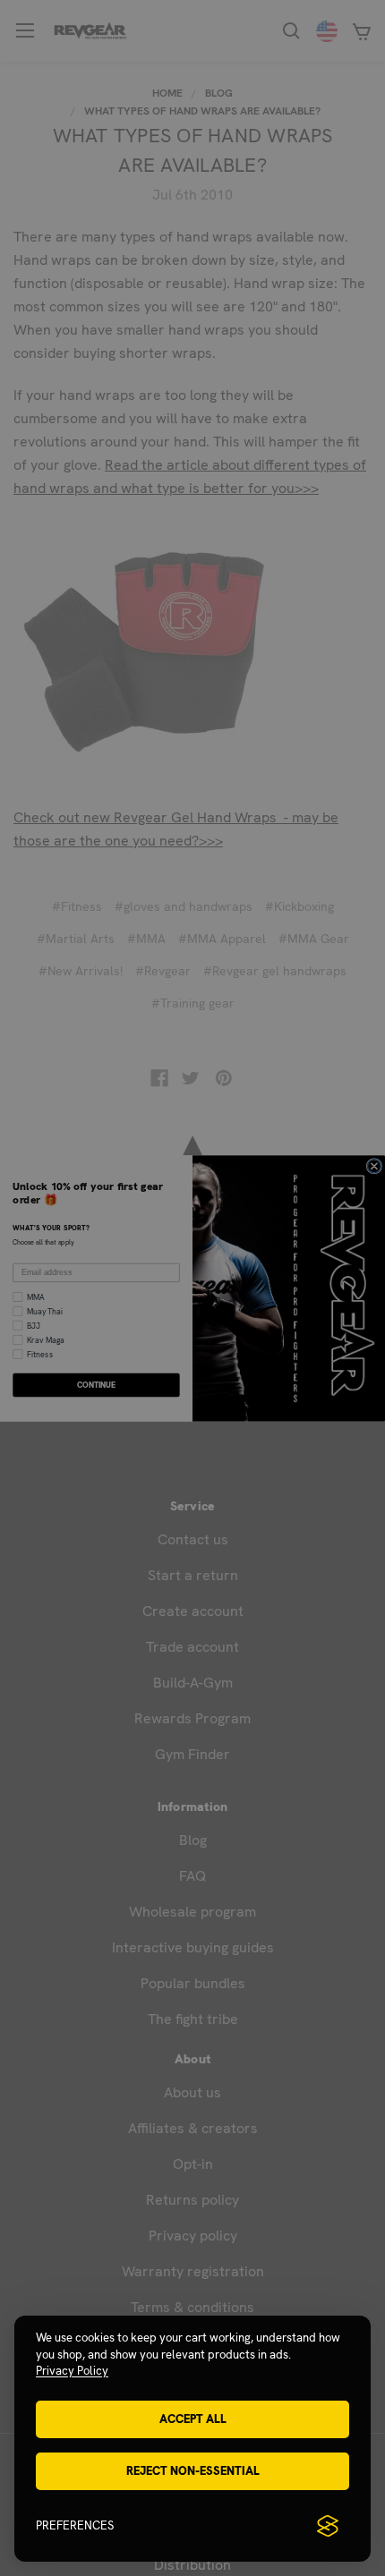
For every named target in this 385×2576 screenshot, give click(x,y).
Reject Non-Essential (193, 2471)
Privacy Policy (72, 2371)
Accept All (193, 2419)
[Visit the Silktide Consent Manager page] (328, 2526)
